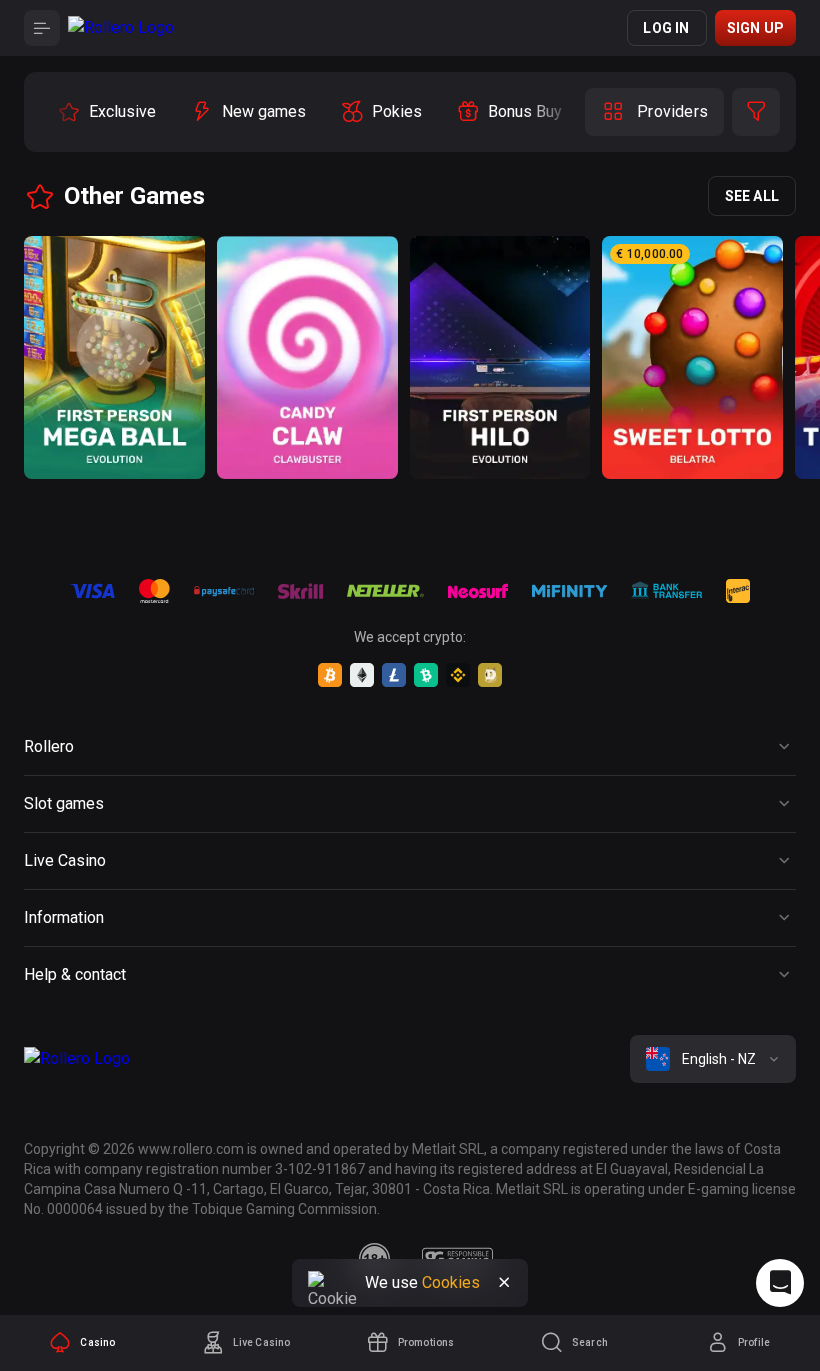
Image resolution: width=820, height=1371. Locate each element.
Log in (666, 28)
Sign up (755, 28)
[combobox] (713, 1059)
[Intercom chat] (780, 1283)
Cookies (451, 1282)
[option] (106, 112)
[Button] (42, 28)
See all (752, 196)
